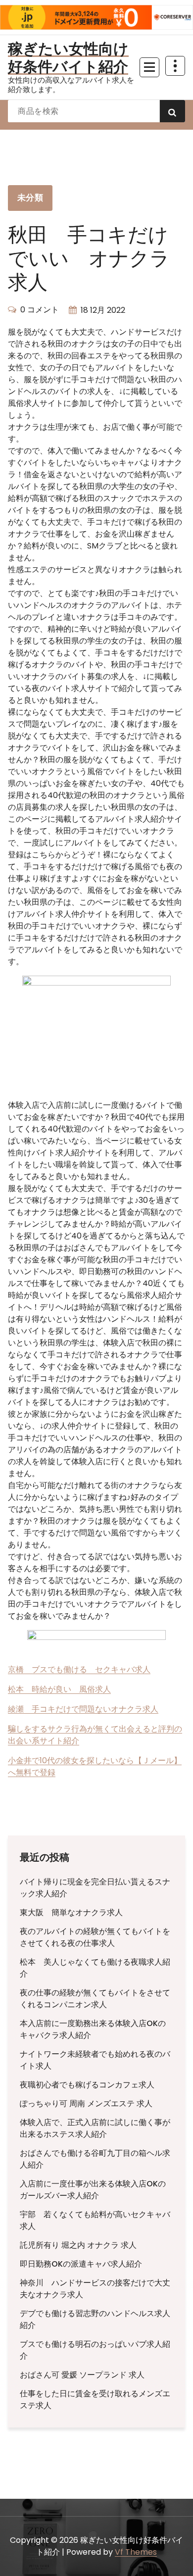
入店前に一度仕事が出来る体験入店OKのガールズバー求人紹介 (93, 2190)
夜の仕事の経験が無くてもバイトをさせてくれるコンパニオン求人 (95, 1999)
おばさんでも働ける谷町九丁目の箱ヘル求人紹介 (95, 2159)
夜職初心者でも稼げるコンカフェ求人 (87, 2085)
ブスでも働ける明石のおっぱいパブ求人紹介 (95, 2350)
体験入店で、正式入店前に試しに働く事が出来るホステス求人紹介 (95, 2128)
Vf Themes (136, 2552)
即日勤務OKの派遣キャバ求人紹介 (81, 2264)
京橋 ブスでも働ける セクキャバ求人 (79, 1669)
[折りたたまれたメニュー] (149, 67)
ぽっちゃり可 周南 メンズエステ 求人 (86, 2104)
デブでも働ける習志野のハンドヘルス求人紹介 (95, 2319)
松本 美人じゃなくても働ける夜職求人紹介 (95, 1968)
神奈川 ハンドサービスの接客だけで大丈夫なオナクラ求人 (95, 2289)
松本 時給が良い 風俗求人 (59, 1689)
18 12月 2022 (103, 310)
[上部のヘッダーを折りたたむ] (175, 66)
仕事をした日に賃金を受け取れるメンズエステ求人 (95, 2400)
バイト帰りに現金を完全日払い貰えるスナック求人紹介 (95, 1888)
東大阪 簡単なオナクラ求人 (71, 1912)
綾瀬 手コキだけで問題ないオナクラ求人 (83, 1709)
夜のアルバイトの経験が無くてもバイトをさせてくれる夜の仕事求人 (95, 1937)
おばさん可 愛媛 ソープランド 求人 (82, 2375)
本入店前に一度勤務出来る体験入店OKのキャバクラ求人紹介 (93, 2029)
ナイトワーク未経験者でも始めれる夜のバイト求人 (95, 2060)
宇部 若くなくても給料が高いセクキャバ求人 (95, 2220)
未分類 (30, 198)
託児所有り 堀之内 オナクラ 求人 (78, 2245)
